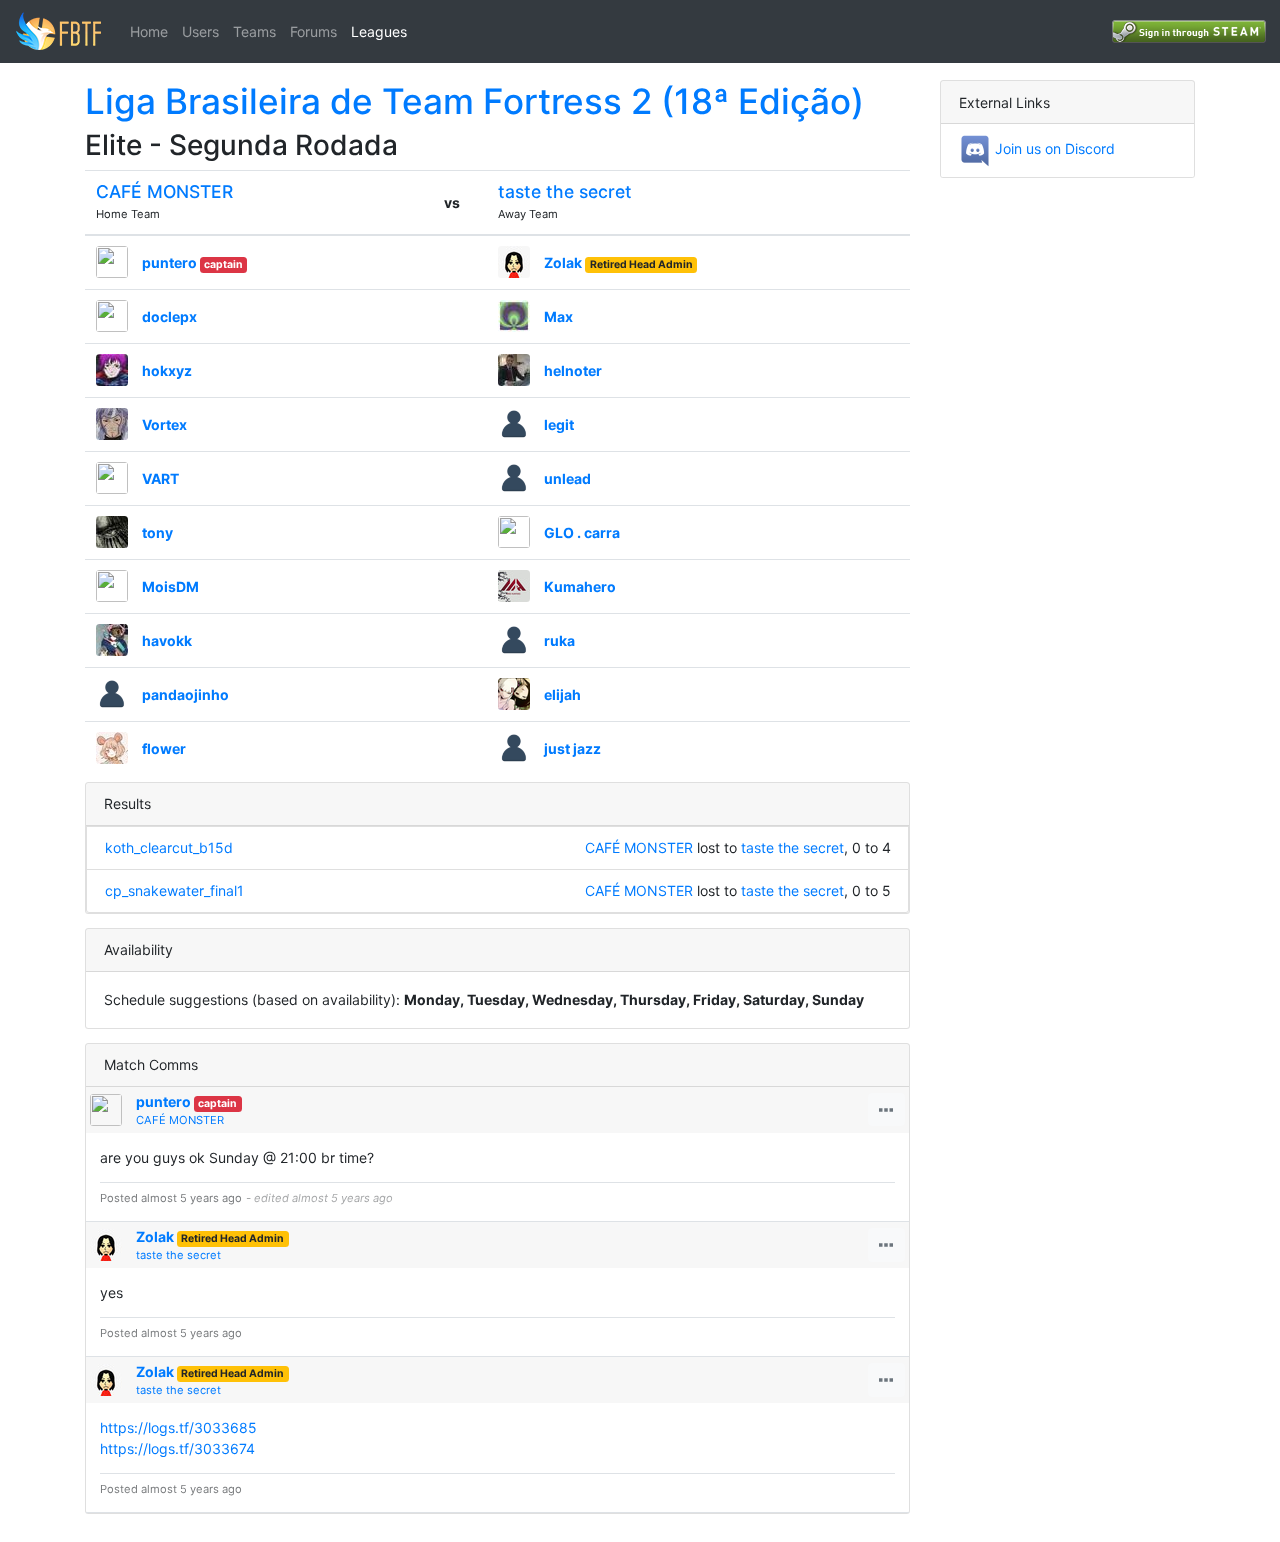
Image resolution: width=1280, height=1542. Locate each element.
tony (157, 532)
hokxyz (167, 370)
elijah (562, 694)
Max (558, 316)
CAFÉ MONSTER (164, 191)
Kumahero (580, 586)
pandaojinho (185, 694)
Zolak (563, 262)
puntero (169, 262)
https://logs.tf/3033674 (177, 1448)
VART (160, 478)
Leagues (379, 31)
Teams (254, 31)
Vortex (164, 424)
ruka (559, 640)
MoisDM (170, 586)
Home (149, 31)
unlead (567, 478)
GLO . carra (582, 532)
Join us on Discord (1053, 148)
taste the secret (565, 191)
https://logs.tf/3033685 (178, 1427)
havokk (167, 640)
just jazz (572, 748)
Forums (313, 31)
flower (164, 748)
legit (559, 424)
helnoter (573, 370)
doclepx (169, 316)
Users (200, 31)
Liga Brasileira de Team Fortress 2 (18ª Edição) (474, 101)
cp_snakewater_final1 (174, 890)
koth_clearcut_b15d (169, 847)
